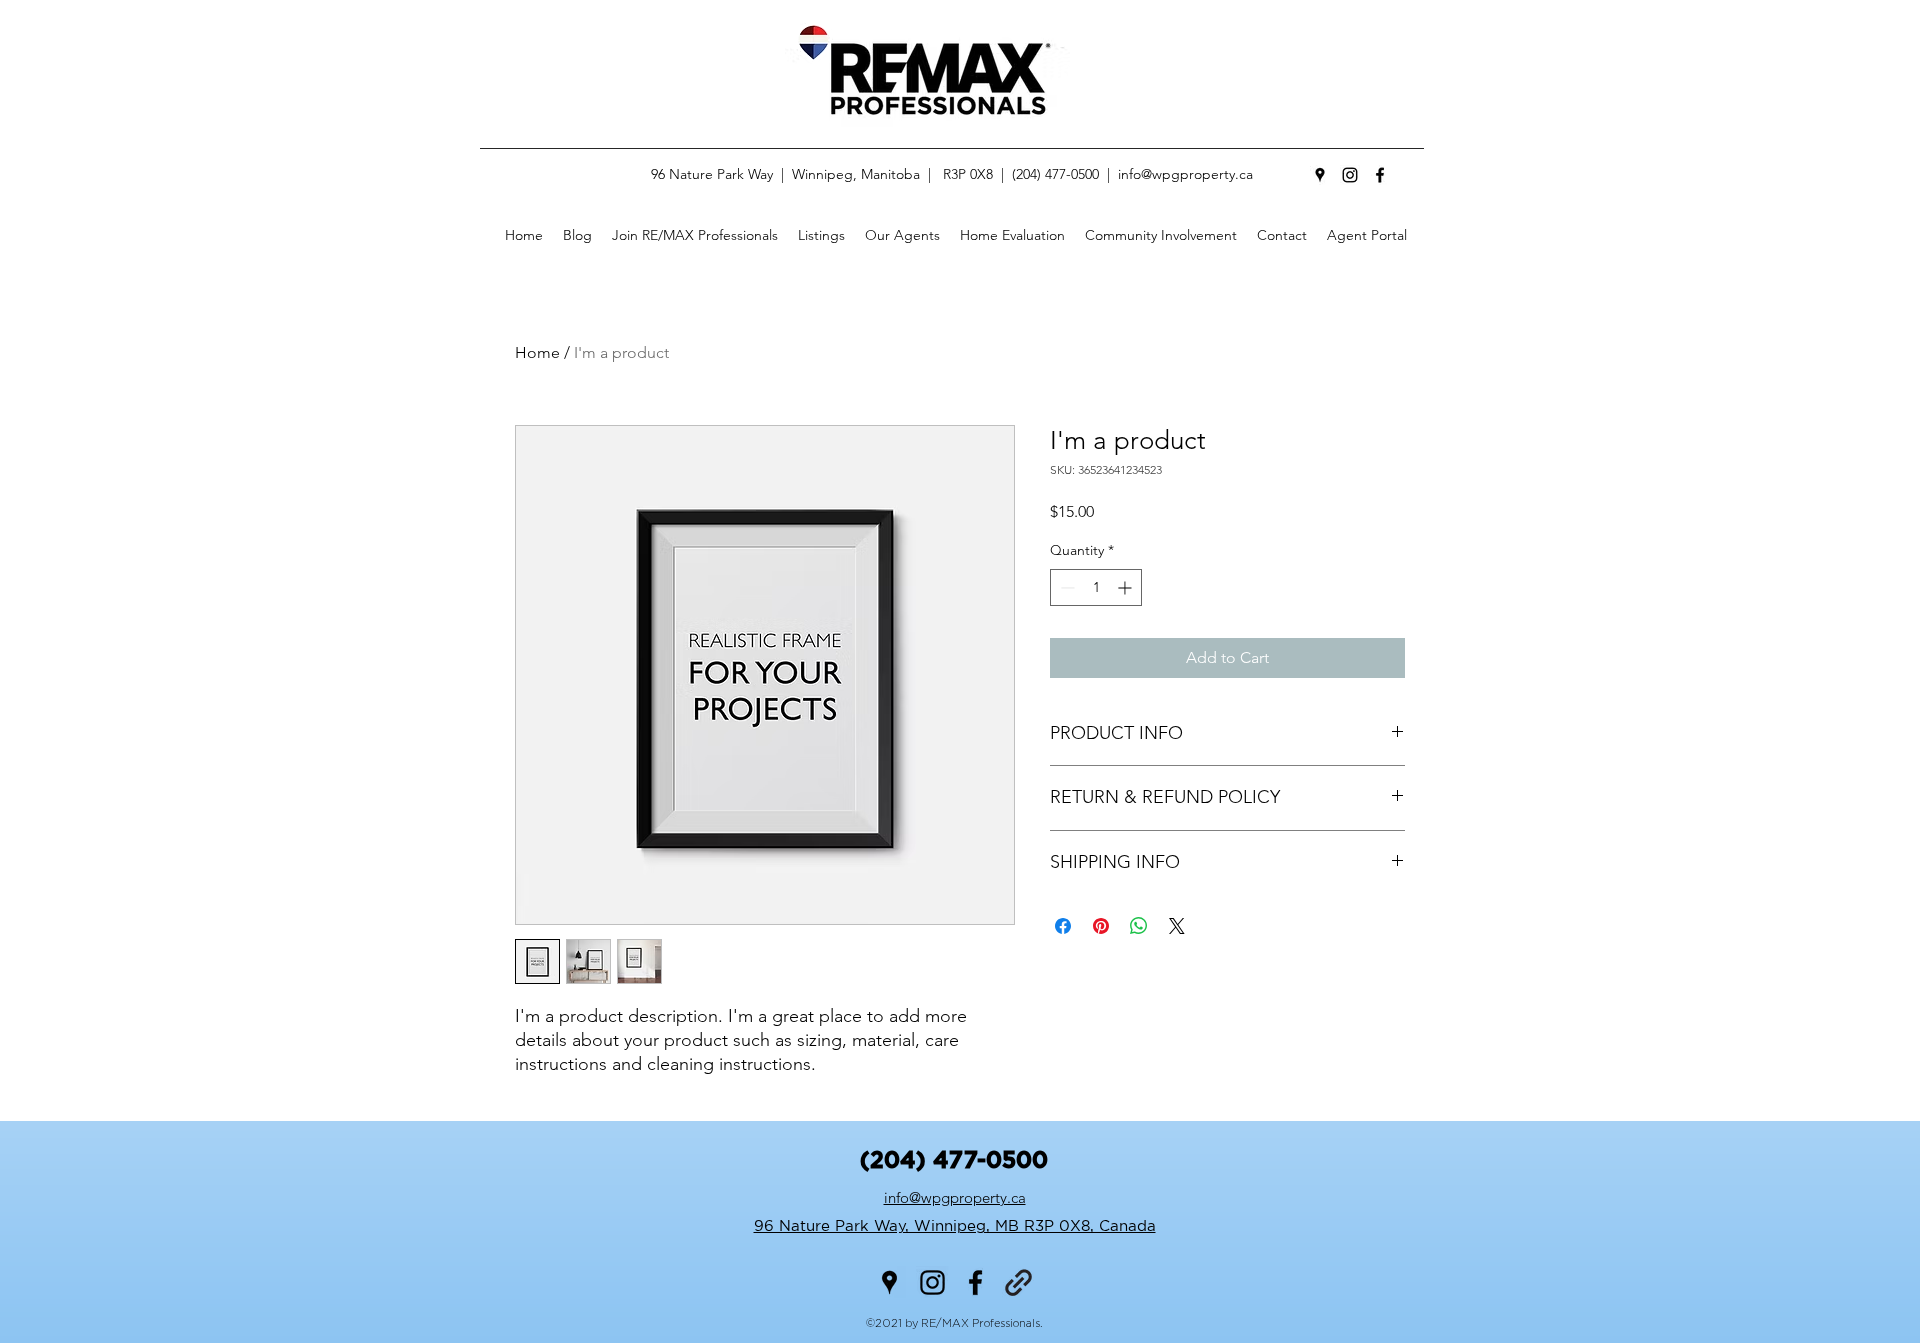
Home (537, 352)
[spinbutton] (1096, 587)
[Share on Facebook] (1063, 926)
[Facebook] (1380, 175)
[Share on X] (1177, 926)
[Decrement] (1065, 587)
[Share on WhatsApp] (1139, 926)
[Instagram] (1350, 175)
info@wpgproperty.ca (1185, 174)
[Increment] (1126, 587)
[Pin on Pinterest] (1101, 926)
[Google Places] (1320, 175)
